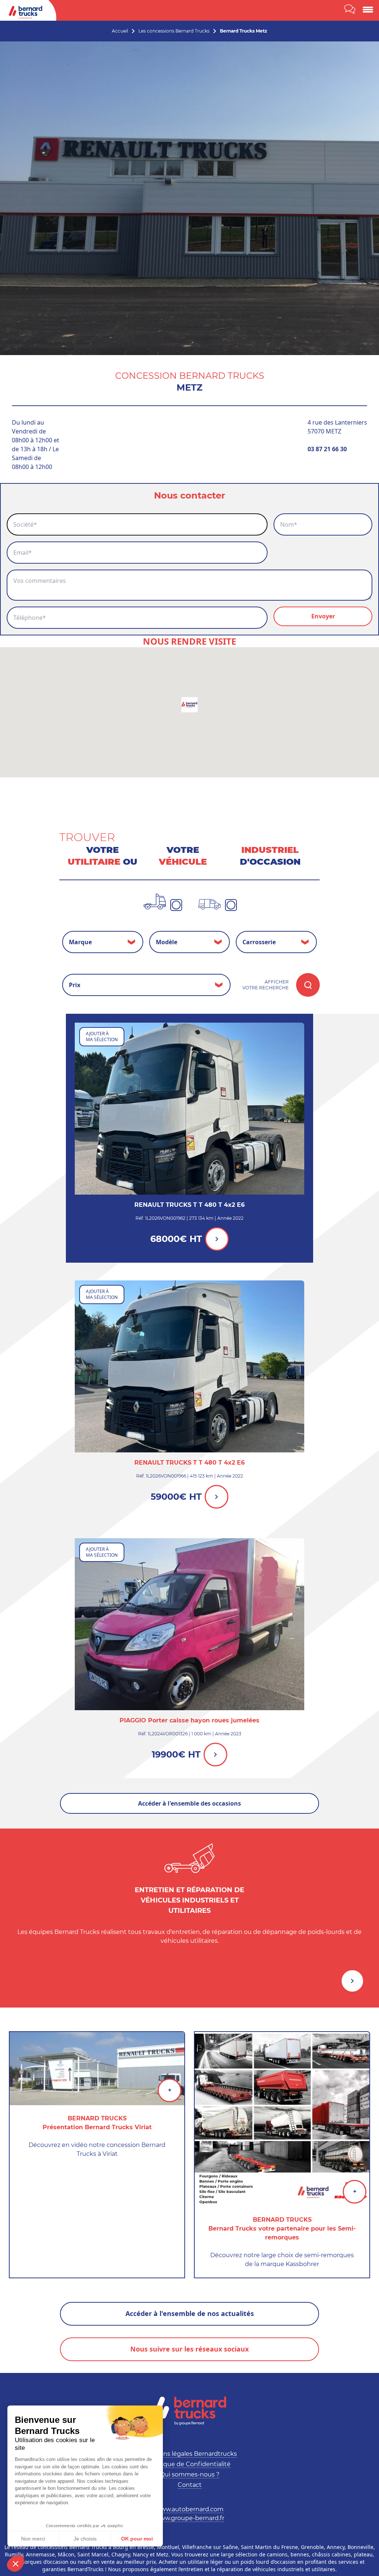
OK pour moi (137, 2539)
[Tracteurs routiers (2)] (155, 902)
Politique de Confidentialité (189, 2464)
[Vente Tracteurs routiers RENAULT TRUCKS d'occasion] (189, 1109)
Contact (190, 2485)
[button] (16, 2563)
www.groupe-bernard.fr (189, 2518)
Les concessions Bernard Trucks (174, 31)
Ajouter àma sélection (102, 1037)
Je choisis (85, 2539)
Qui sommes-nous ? (190, 2474)
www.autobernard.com (189, 2509)
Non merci (33, 2539)
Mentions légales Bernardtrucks (189, 2454)
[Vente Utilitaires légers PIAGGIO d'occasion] (189, 1624)
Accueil (120, 31)
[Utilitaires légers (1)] (209, 904)
